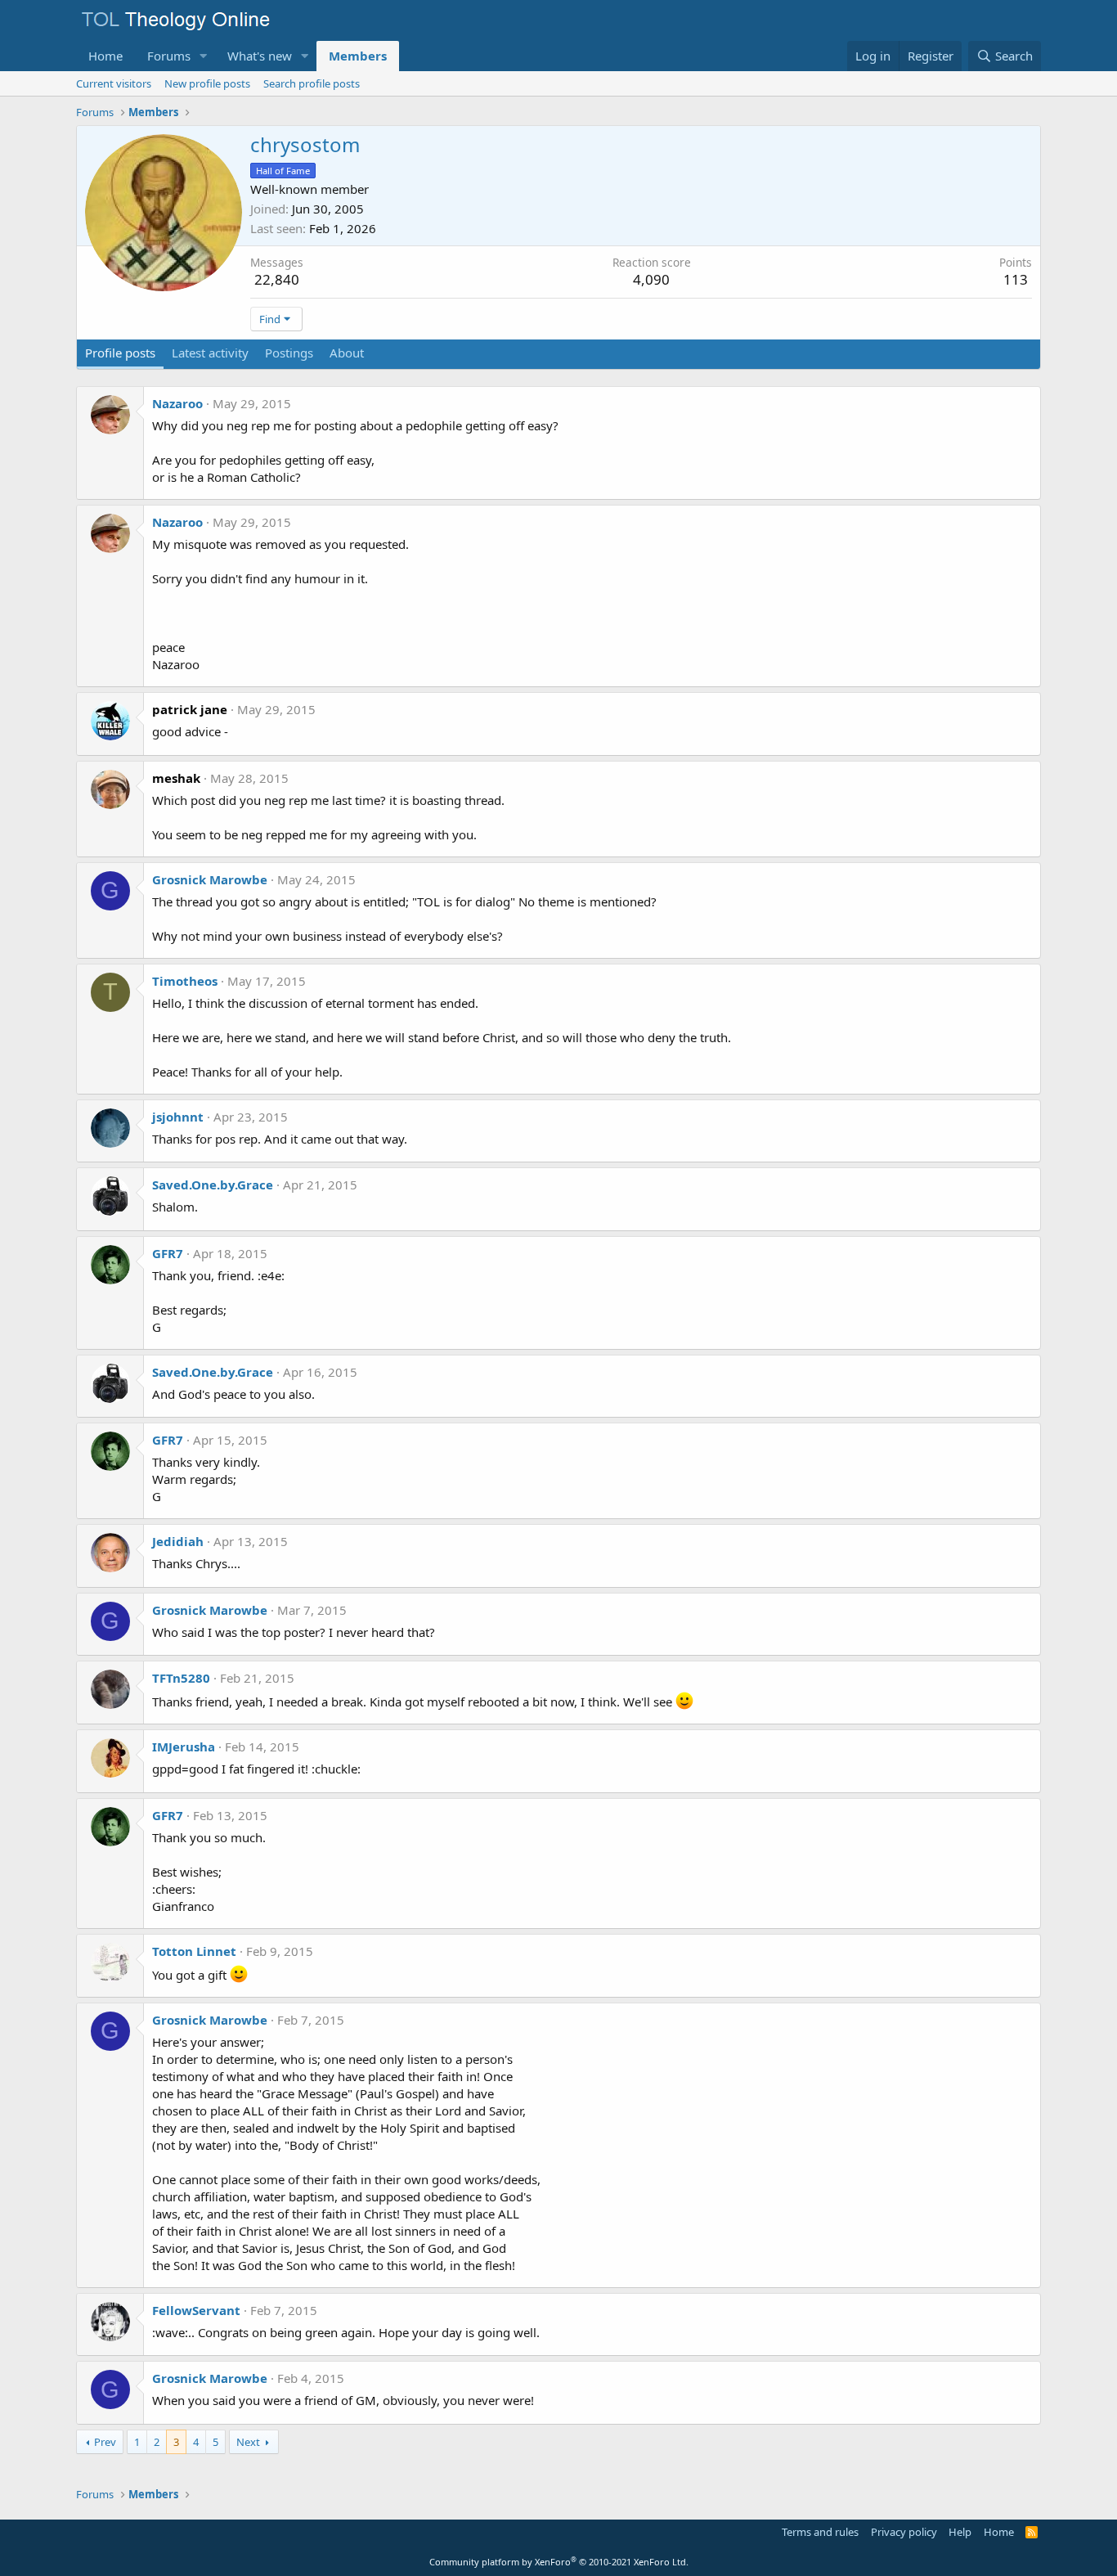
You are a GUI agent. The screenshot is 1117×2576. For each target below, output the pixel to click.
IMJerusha (184, 1747)
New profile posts (207, 83)
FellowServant (196, 2310)
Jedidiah (178, 1541)
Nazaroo (177, 403)
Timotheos (185, 981)
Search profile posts (312, 83)
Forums (169, 56)
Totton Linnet (194, 1951)
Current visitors (114, 83)
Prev (105, 2442)
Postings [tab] (289, 353)
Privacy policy (904, 2532)
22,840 (277, 279)
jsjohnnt (178, 1117)
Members (358, 56)
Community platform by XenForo (559, 2562)
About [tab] (347, 353)
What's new (260, 56)
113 (1016, 279)
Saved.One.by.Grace (213, 1185)
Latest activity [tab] (210, 353)
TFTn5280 (181, 1678)
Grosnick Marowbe (210, 879)
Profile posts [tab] (120, 353)
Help (960, 2532)
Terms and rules (820, 2532)
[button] (204, 56)
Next (248, 2442)
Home (105, 56)
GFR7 (168, 1253)
